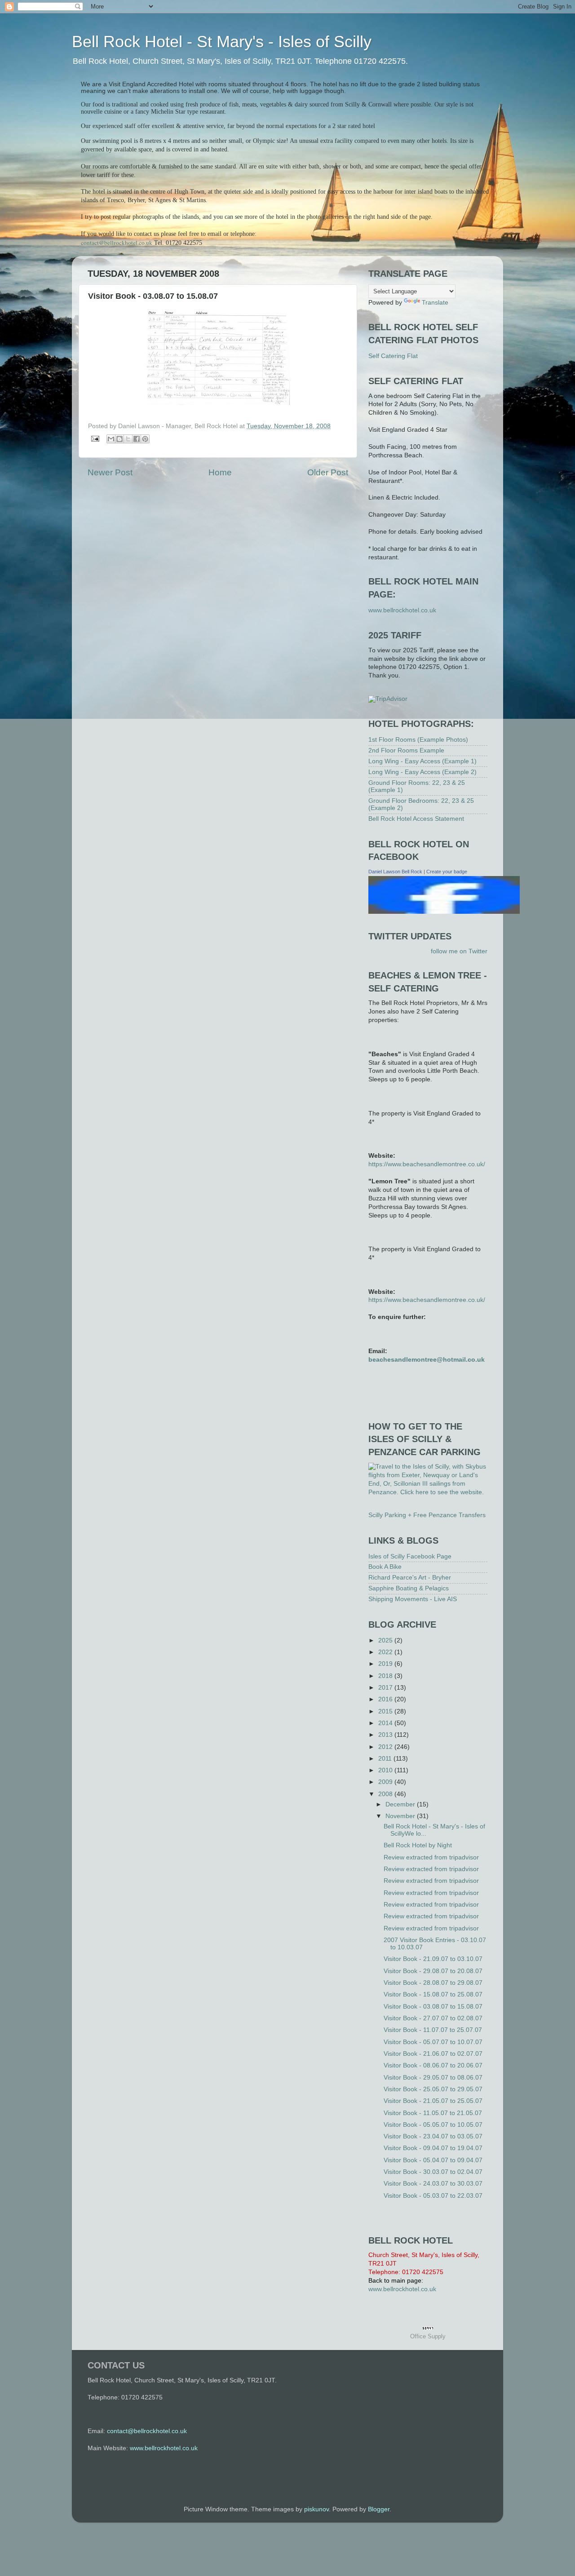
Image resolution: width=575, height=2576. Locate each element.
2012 (386, 1747)
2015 (386, 1711)
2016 (386, 1699)
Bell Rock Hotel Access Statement (416, 819)
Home (220, 472)
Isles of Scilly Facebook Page (410, 1556)
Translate (435, 303)
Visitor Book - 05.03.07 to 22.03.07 (433, 2196)
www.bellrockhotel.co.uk (402, 610)
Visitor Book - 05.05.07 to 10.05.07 (433, 2125)
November (401, 1816)
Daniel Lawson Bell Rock (395, 872)
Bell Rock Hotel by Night (418, 1845)
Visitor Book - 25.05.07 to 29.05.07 (433, 2089)
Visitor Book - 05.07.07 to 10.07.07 (433, 2042)
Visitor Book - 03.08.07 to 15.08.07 (433, 2007)
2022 (386, 1652)
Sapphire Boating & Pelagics (409, 1588)
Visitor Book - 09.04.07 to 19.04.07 (433, 2148)
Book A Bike (385, 1567)
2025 (386, 1640)
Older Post (328, 472)
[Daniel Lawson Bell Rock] (444, 912)
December (401, 1804)
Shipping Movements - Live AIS (413, 1599)
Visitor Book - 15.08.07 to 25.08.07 (433, 1994)
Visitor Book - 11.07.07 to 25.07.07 (433, 2030)
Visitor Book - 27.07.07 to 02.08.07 (433, 2018)
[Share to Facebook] (137, 439)
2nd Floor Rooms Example (406, 750)
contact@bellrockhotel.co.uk (117, 243)
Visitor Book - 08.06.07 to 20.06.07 (433, 2065)
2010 (386, 1770)
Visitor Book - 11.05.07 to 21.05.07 (433, 2113)
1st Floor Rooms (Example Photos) (418, 740)
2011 (386, 1759)
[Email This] (111, 439)
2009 (386, 1782)
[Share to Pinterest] (145, 439)
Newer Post (110, 472)
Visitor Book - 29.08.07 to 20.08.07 (433, 1971)
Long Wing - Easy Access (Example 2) (422, 772)
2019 (386, 1664)
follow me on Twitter (459, 951)
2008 (386, 1794)
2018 (386, 1676)
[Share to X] (128, 439)
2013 (386, 1735)
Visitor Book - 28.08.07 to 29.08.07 (433, 1983)
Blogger (379, 2509)
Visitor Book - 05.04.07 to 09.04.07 (433, 2160)
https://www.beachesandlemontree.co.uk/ (427, 1164)
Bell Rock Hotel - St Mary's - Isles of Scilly (222, 42)
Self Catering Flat (393, 356)
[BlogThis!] (119, 439)
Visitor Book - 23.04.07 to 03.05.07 (433, 2136)
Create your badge (447, 872)
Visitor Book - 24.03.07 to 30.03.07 (433, 2184)
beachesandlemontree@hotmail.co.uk (427, 1360)
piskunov (316, 2509)
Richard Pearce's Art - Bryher (410, 1578)
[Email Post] (95, 438)
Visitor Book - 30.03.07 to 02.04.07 (433, 2172)
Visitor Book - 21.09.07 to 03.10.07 (433, 1959)
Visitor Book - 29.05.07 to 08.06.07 (433, 2078)
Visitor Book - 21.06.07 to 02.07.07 (433, 2054)
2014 (386, 1723)
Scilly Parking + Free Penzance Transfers (427, 1515)
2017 (386, 1688)
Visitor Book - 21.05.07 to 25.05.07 (433, 2101)
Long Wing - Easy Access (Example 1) (422, 761)
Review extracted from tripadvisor (431, 1857)
